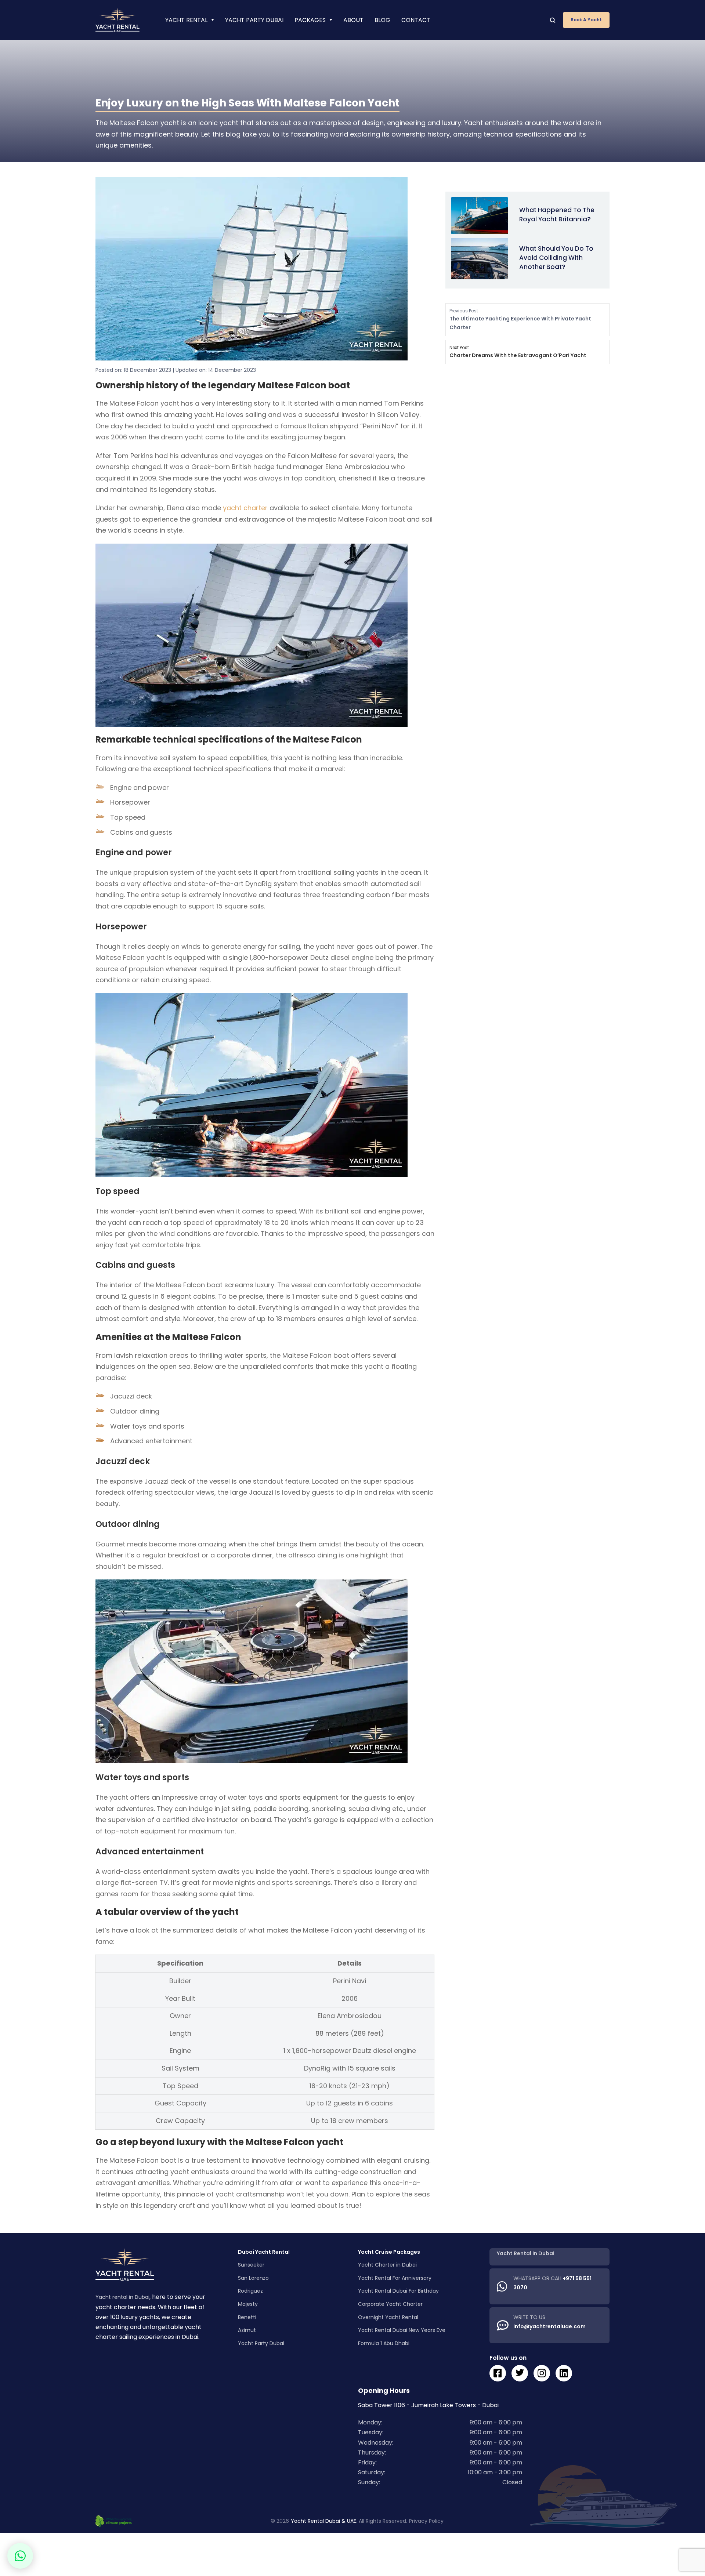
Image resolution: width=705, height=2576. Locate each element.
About (353, 20)
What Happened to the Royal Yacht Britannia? (557, 215)
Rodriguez (250, 2291)
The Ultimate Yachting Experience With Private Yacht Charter (520, 319)
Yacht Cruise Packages (389, 2252)
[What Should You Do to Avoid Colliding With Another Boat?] (480, 258)
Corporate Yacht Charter (390, 2304)
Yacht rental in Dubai (122, 2297)
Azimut (247, 2330)
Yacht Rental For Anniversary (395, 2278)
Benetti (247, 2317)
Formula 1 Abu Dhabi (384, 2343)
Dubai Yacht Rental (264, 2252)
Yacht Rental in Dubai (526, 2253)
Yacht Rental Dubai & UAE (323, 2521)
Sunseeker (251, 2265)
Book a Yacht (586, 20)
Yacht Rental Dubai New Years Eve (402, 2330)
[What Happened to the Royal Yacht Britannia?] (480, 215)
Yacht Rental (186, 20)
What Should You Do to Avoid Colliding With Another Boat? (556, 257)
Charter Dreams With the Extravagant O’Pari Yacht (518, 352)
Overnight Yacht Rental (388, 2317)
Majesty (248, 2304)
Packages (310, 20)
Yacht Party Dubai (254, 20)
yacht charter (245, 508)
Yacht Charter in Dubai (387, 2265)
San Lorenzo (253, 2278)
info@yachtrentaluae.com (549, 2326)
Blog (382, 20)
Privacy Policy (426, 2521)
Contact (416, 20)
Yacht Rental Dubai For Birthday (398, 2291)
